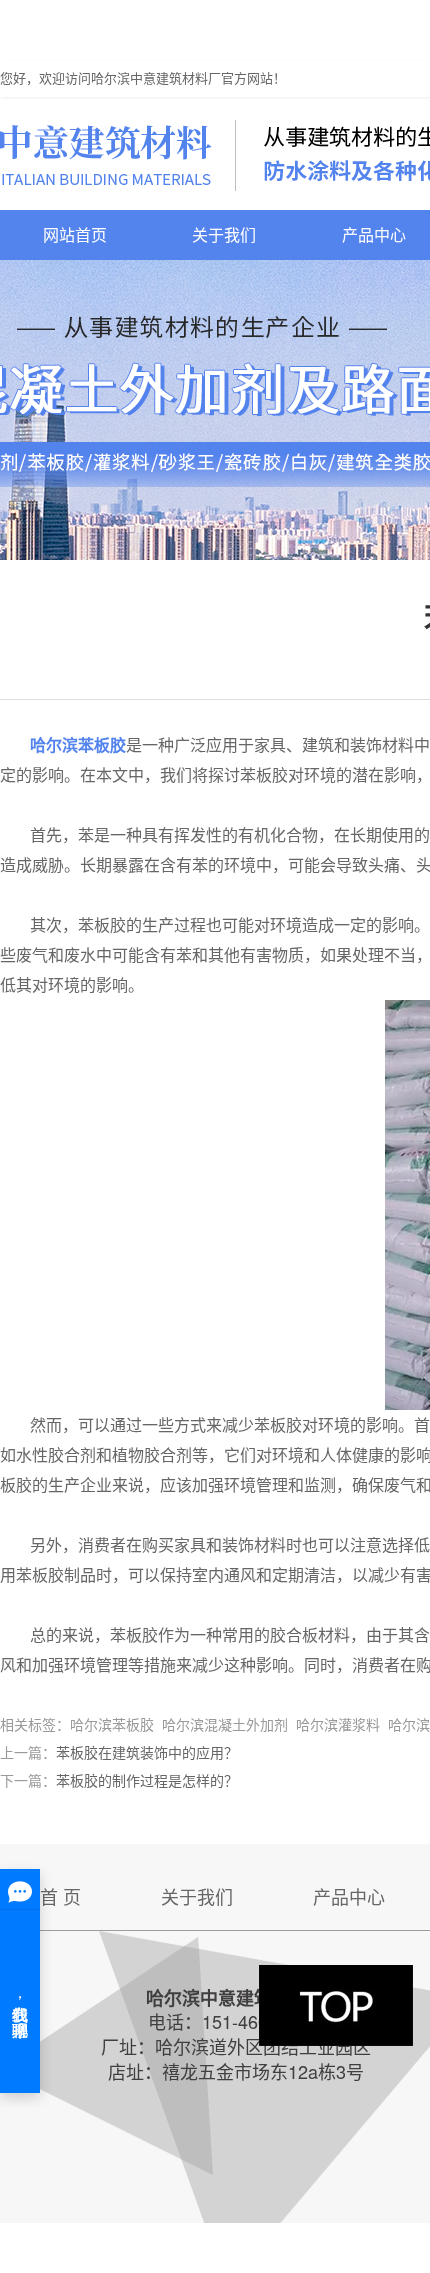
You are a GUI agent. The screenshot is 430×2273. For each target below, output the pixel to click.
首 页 (60, 1896)
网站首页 (75, 234)
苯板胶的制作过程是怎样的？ (147, 1780)
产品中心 (349, 1896)
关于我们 (224, 234)
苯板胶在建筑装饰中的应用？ (147, 1752)
